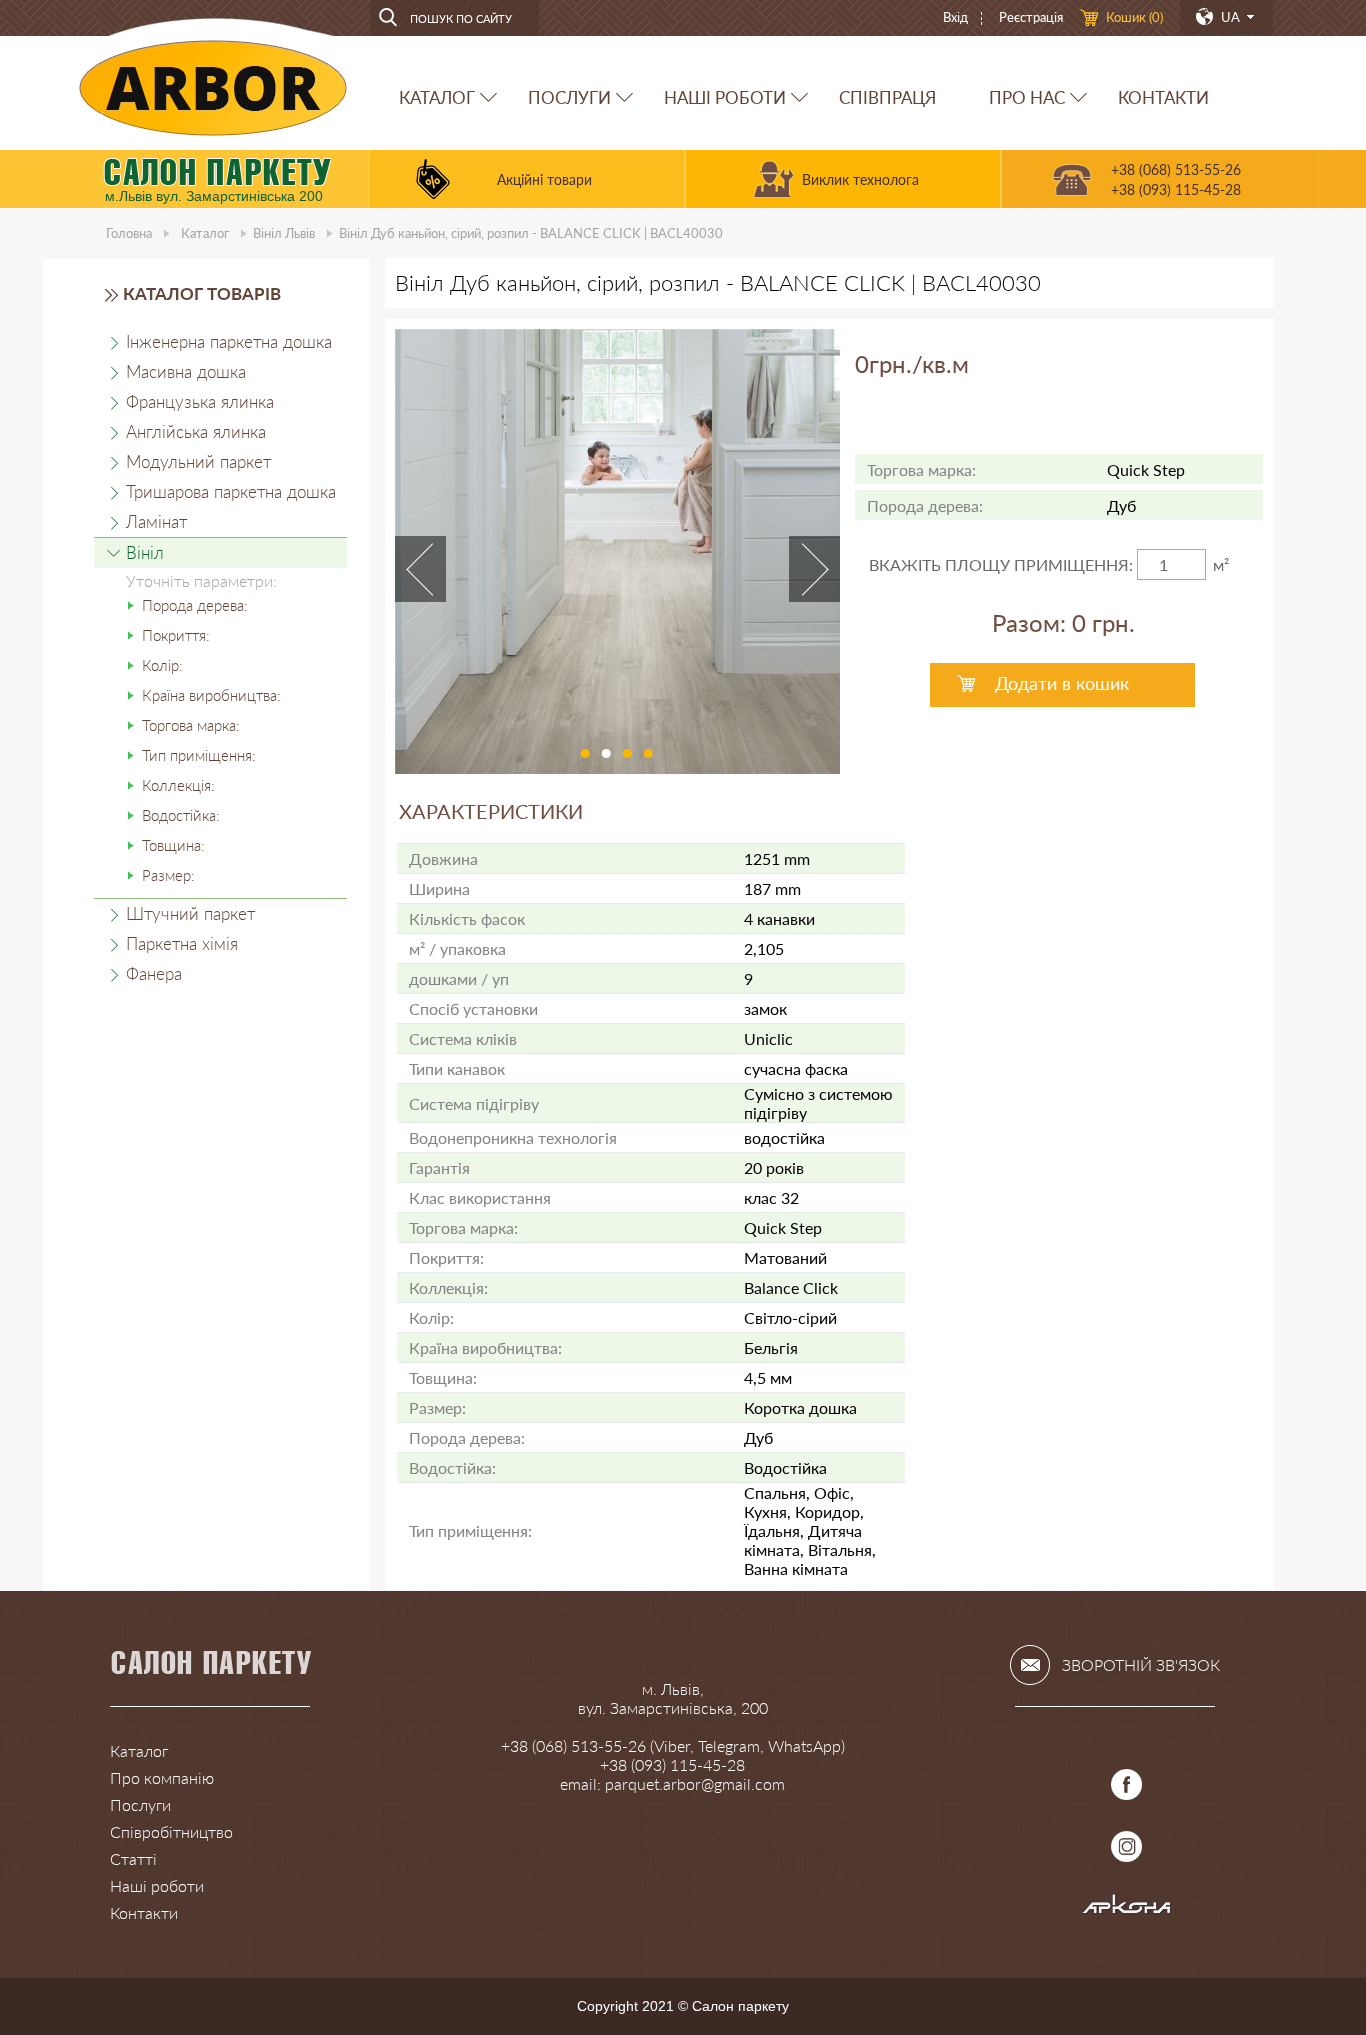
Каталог (205, 233)
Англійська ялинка (196, 431)
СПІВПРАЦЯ (887, 97)
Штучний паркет (190, 913)
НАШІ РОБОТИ (725, 97)
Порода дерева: (195, 605)
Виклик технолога (860, 179)
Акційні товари (544, 179)
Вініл (284, 233)
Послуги (140, 1804)
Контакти (144, 1912)
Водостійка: (181, 815)
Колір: (162, 665)
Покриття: (176, 635)
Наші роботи (157, 1885)
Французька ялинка (200, 401)
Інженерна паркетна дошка (229, 341)
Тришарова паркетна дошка (231, 491)
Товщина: (173, 845)
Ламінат (156, 521)
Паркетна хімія (182, 943)
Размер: (168, 875)
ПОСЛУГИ (569, 97)
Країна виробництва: (211, 695)
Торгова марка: (191, 725)
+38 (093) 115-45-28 (1176, 189)
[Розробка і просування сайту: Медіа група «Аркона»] (1127, 1909)
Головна (129, 233)
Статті (133, 1858)
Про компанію (162, 1777)
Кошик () (1134, 17)
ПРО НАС (1027, 97)
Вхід (955, 17)
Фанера (154, 973)
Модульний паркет (198, 461)
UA (1230, 17)
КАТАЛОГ (437, 97)
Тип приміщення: (199, 755)
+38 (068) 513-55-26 (1176, 169)
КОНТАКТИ (1163, 97)
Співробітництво (171, 1831)
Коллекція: (178, 785)
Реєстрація (1031, 17)
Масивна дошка (186, 371)
